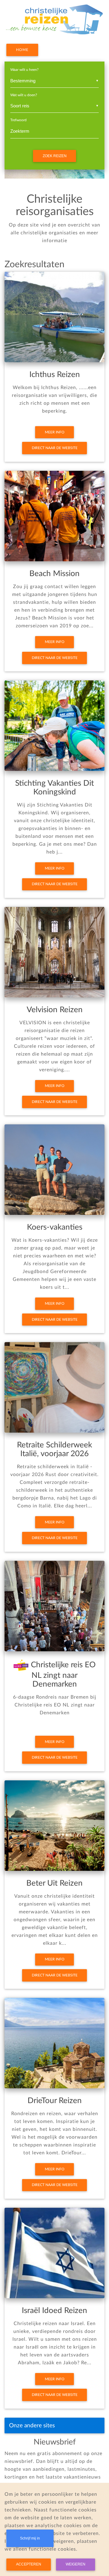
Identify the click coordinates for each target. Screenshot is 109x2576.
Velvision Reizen (55, 1010)
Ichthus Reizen (55, 375)
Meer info (55, 432)
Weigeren (76, 2564)
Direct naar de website (55, 448)
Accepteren (29, 2564)
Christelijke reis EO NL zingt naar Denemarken (62, 1675)
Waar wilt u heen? (24, 70)
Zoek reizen (55, 156)
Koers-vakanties (55, 1227)
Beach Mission (54, 574)
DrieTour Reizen (55, 2101)
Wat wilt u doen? (24, 95)
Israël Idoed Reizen (54, 2311)
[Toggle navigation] (92, 2425)
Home (22, 50)
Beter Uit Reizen (54, 1883)
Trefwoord (18, 120)
